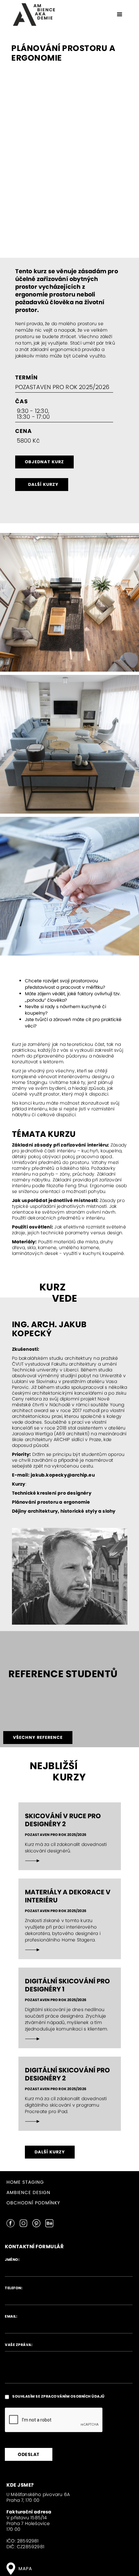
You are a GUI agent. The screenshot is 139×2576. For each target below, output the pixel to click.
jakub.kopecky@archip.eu (63, 1475)
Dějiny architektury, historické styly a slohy (64, 1511)
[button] (119, 15)
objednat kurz (44, 462)
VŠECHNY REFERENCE (38, 1737)
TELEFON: (14, 2288)
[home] (32, 15)
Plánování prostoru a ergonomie (51, 1502)
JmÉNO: (12, 2260)
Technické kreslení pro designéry (52, 1493)
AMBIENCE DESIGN (28, 2192)
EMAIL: (11, 2316)
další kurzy (43, 484)
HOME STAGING (25, 2182)
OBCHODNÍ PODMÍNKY (33, 2202)
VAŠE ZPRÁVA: (19, 2345)
